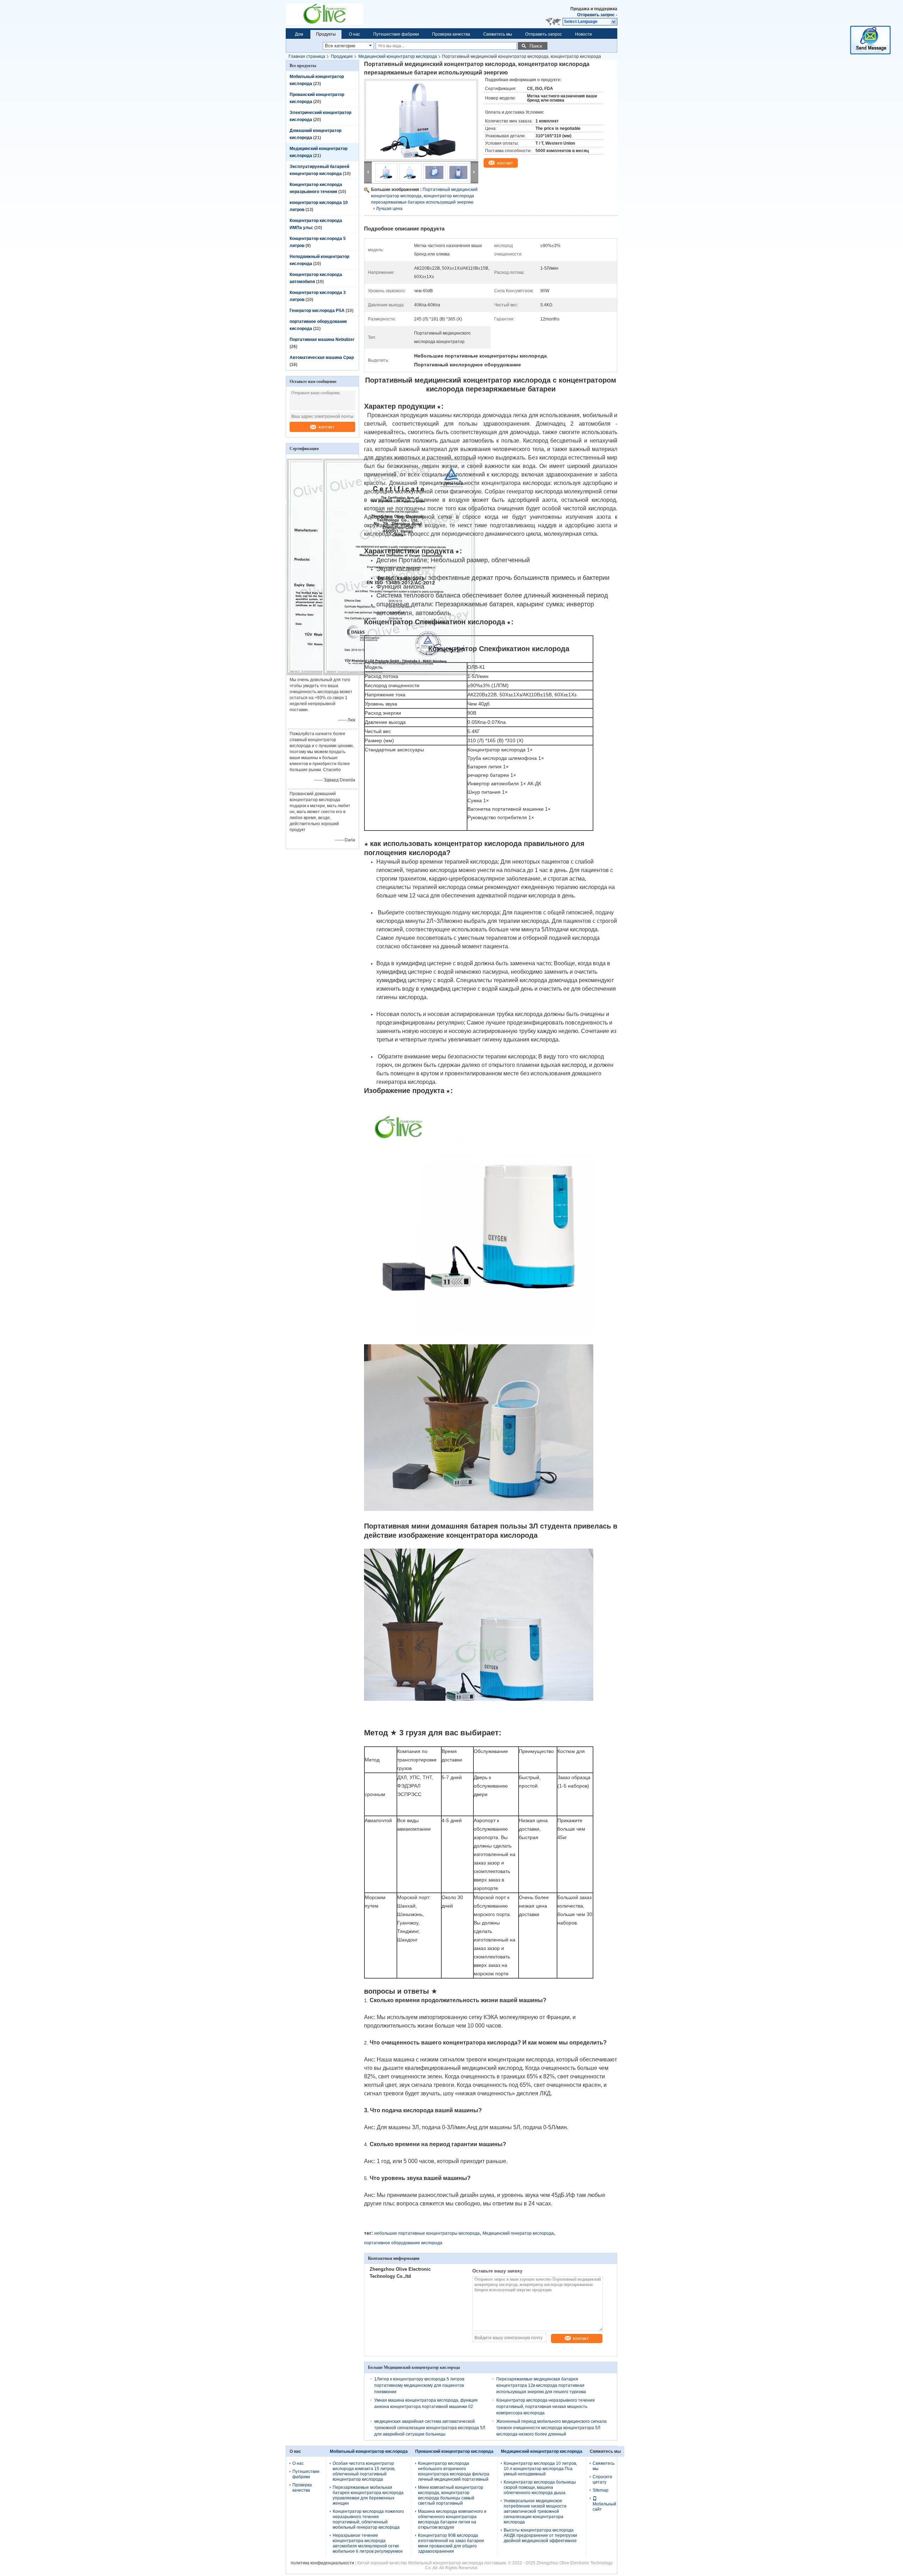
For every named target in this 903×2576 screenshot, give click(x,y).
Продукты (326, 34)
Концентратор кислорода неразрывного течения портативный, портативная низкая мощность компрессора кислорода (546, 2407)
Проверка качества (451, 34)
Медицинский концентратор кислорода (398, 56)
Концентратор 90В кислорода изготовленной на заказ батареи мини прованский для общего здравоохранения (451, 2543)
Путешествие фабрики (396, 34)
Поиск (536, 46)
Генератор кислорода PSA (317, 311)
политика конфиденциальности (322, 2563)
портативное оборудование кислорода (403, 2243)
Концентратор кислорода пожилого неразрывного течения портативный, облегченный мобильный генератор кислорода (368, 2519)
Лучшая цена (389, 209)
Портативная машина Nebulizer (322, 340)
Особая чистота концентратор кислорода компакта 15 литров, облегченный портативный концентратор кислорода (364, 2471)
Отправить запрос (596, 15)
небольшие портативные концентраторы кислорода (427, 2233)
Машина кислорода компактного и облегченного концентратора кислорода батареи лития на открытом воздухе (452, 2519)
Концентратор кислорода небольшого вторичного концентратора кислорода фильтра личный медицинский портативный (454, 2471)
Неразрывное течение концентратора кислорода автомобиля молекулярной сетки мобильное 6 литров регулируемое (368, 2543)
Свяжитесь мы (498, 34)
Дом (299, 34)
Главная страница (307, 56)
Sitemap (601, 2490)
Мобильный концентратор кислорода (369, 2451)
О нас (354, 34)
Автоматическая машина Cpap (322, 358)
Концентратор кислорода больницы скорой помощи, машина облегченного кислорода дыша (540, 2487)
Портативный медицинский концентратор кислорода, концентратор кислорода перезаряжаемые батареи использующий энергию (424, 196)
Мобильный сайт (604, 2507)
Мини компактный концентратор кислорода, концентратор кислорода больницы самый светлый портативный (451, 2495)
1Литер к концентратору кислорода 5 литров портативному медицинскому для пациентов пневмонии (419, 2385)
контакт (326, 427)
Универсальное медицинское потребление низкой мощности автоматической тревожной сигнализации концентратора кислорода (535, 2511)
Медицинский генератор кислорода (518, 2233)
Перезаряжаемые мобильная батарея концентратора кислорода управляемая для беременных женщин (368, 2495)
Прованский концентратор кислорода (454, 2451)
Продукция (342, 56)
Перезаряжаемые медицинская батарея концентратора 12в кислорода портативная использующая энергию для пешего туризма (541, 2385)
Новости (583, 34)
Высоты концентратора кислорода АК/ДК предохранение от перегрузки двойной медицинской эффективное (540, 2535)
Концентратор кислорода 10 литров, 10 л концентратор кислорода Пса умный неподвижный (540, 2469)
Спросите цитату (602, 2479)
